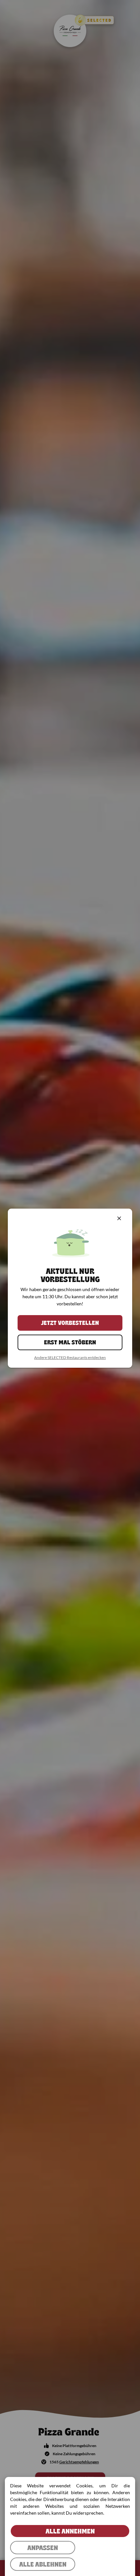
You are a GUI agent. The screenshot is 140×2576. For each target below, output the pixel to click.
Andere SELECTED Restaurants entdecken (70, 1357)
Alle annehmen (70, 2531)
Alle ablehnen (43, 2564)
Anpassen (43, 2548)
